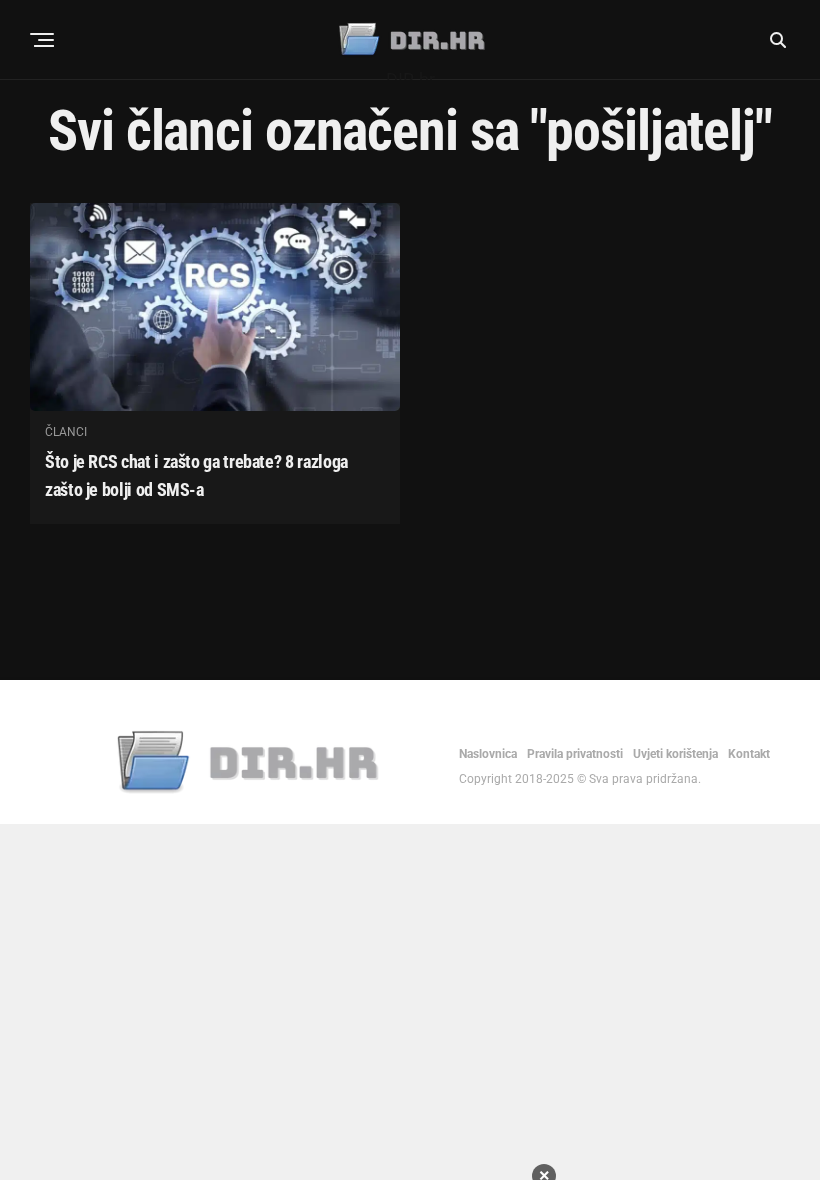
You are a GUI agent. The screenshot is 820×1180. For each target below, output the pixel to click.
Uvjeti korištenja (675, 754)
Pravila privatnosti (575, 754)
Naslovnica (488, 754)
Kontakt (749, 754)
